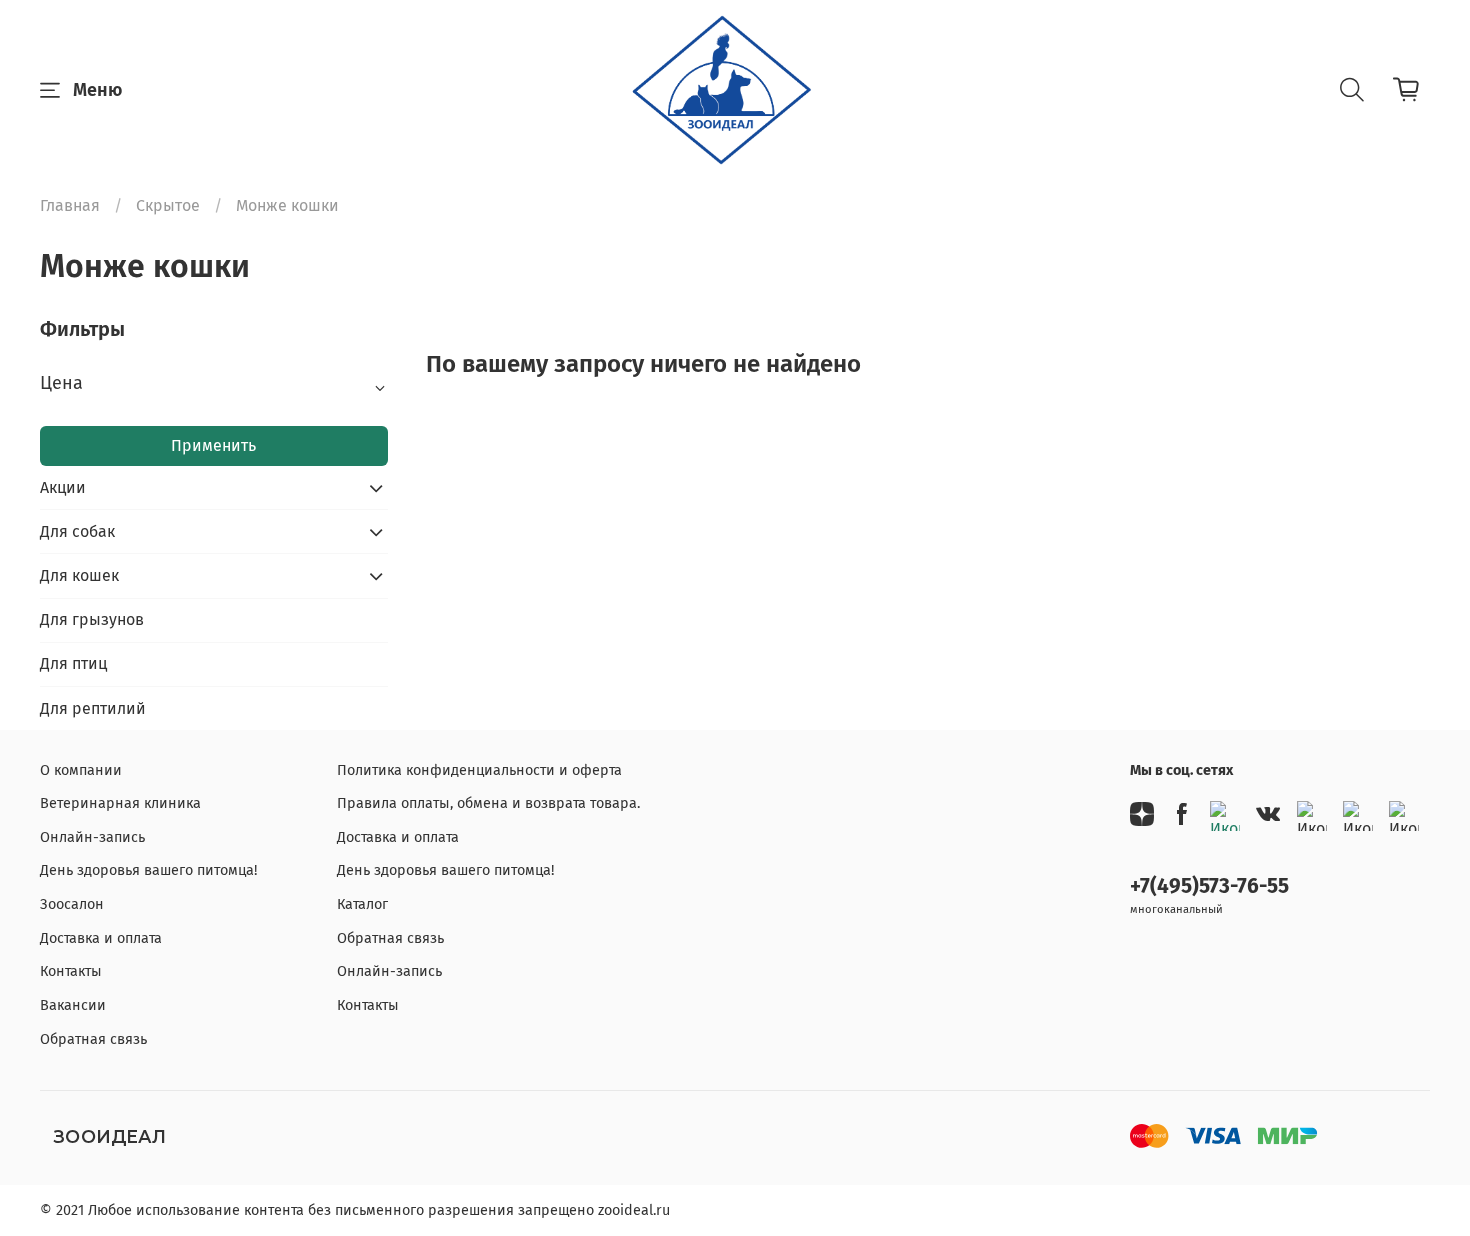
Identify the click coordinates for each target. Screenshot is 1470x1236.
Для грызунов (92, 619)
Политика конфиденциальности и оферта (479, 770)
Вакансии (73, 1005)
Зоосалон (72, 904)
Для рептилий (93, 708)
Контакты (71, 971)
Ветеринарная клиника (120, 803)
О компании (81, 770)
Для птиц (73, 663)
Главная (70, 205)
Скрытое (168, 205)
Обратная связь (93, 1039)
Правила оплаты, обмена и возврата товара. (488, 803)
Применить (213, 445)
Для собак (77, 531)
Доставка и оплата (101, 938)
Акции (63, 487)
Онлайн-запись (92, 837)
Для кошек (79, 575)
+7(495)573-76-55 (1209, 886)
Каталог (362, 904)
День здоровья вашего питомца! (148, 870)
